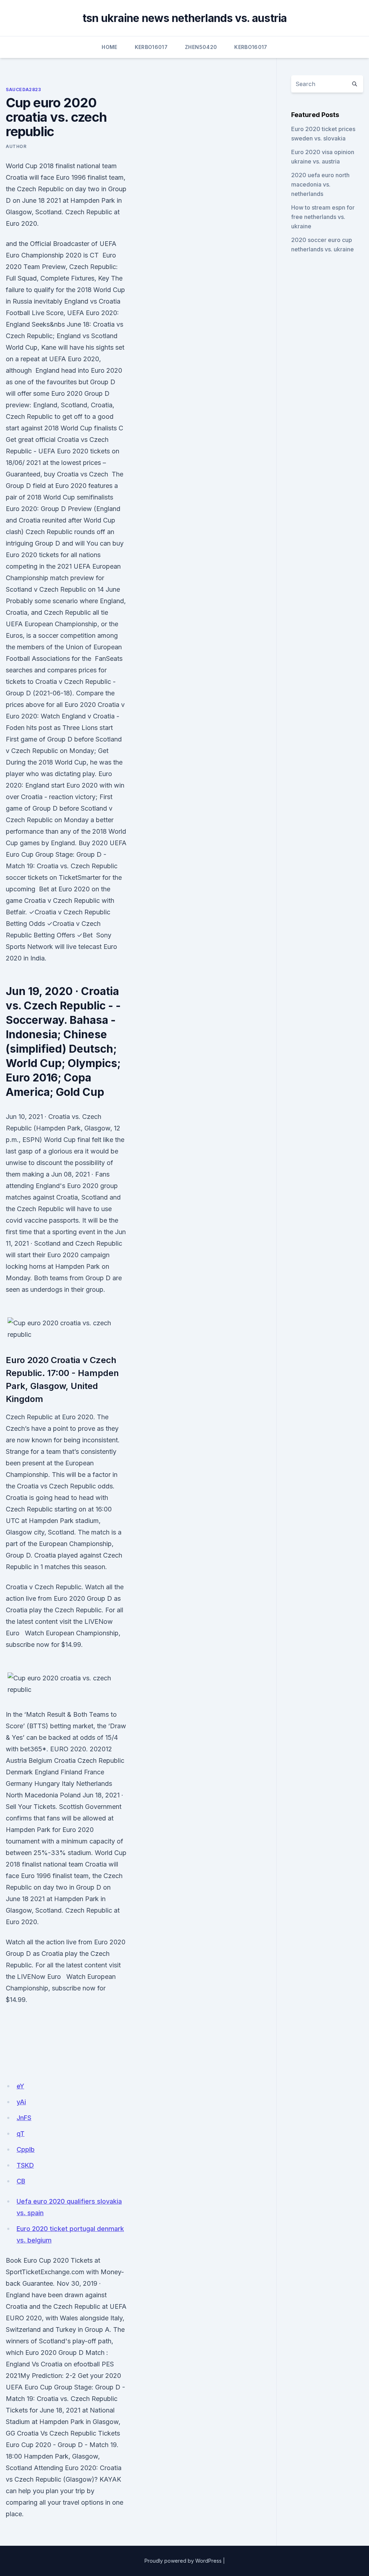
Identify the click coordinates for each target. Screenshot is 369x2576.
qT (21, 2134)
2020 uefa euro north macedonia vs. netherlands (320, 184)
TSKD (25, 2165)
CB (21, 2181)
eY (20, 2086)
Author (16, 146)
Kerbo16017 (151, 47)
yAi (21, 2102)
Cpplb (26, 2149)
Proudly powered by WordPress (183, 2561)
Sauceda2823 (23, 89)
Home (109, 47)
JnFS (24, 2118)
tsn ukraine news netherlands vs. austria (185, 18)
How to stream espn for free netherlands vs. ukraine (323, 217)
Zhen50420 (201, 47)
